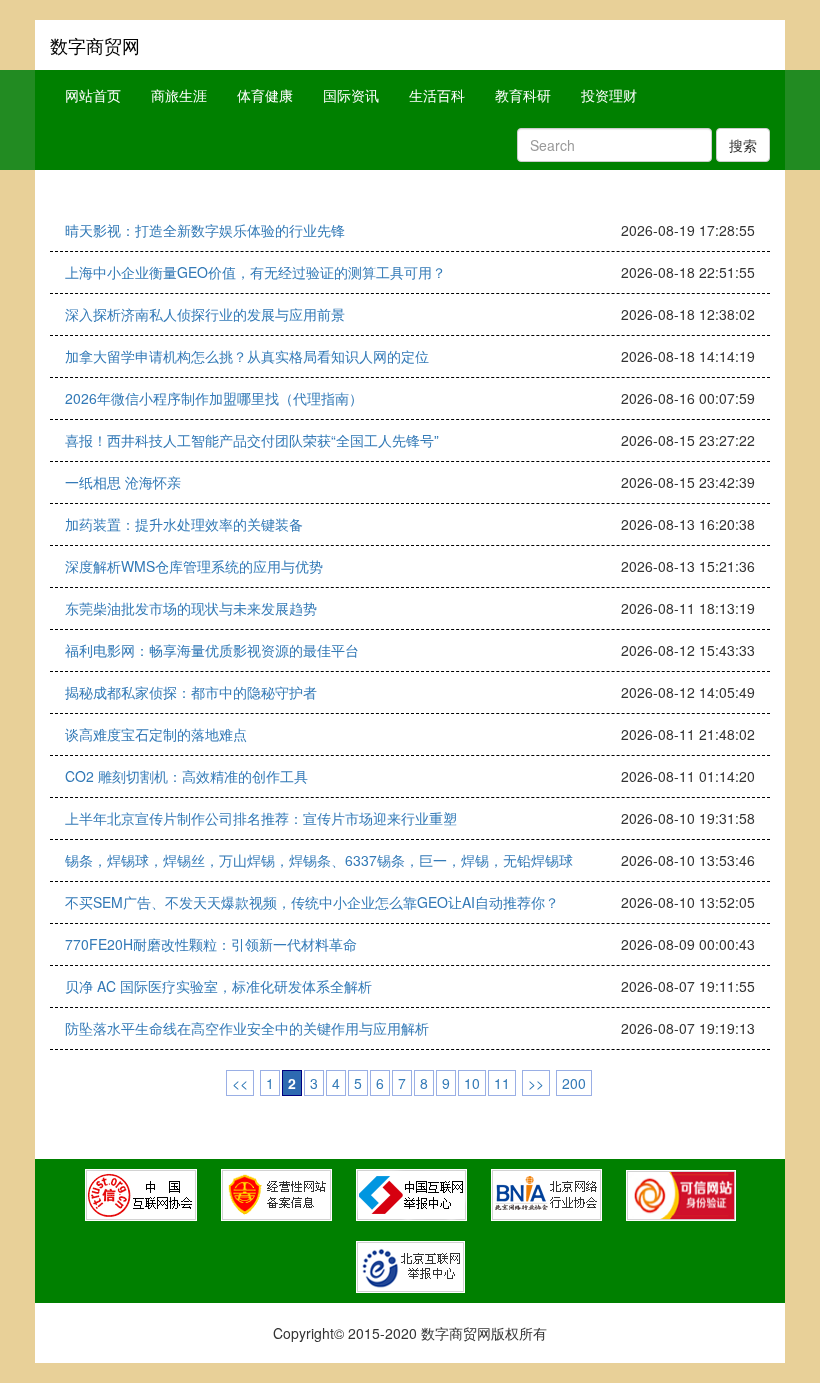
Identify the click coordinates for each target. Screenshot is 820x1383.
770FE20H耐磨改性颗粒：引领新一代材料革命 (211, 944)
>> (536, 1083)
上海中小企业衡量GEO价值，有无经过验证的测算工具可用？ (255, 272)
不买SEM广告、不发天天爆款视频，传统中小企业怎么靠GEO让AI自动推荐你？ (312, 902)
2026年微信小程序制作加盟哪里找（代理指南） (214, 398)
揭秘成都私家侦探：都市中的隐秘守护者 (191, 692)
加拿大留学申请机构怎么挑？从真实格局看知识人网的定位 (247, 356)
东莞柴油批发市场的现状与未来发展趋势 (191, 608)
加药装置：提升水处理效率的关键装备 (184, 524)
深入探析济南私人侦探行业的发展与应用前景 (205, 314)
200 (574, 1083)
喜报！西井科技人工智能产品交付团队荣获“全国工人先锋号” (252, 440)
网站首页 (93, 95)
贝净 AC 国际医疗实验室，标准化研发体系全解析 (218, 986)
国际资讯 (351, 95)
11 (502, 1083)
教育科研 (523, 95)
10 (472, 1083)
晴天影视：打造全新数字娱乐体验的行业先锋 (205, 230)
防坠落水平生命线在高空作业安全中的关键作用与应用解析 (247, 1028)
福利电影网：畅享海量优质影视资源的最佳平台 (212, 650)
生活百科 (437, 95)
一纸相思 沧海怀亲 (123, 482)
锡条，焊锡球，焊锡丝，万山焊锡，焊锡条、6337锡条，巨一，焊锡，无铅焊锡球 (319, 860)
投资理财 (609, 95)
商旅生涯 (179, 95)
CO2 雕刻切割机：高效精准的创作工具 (186, 776)
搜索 (743, 145)
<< (240, 1083)
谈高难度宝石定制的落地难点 (156, 734)
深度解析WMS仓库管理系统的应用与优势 (194, 566)
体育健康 (265, 95)
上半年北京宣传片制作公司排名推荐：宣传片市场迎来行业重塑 (261, 818)
